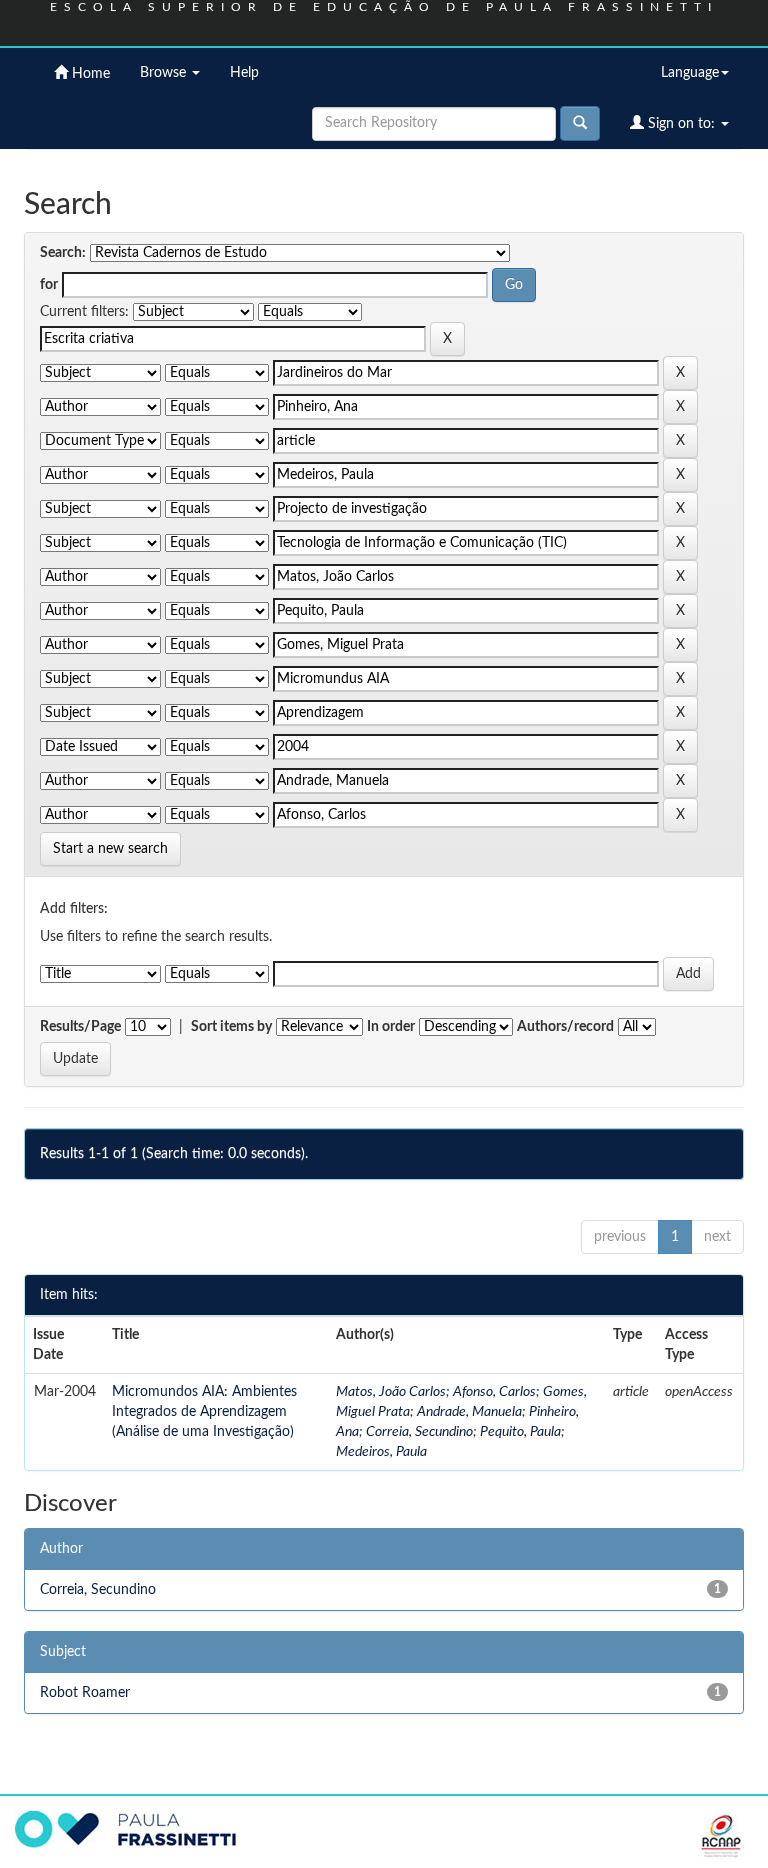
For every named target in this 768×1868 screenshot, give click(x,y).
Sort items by (231, 1027)
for (49, 285)
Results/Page (80, 1027)
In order (391, 1027)
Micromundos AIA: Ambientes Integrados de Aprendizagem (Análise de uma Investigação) (204, 1412)
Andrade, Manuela (469, 1412)
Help (244, 73)
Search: (63, 253)
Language (690, 73)
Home (89, 74)
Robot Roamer (85, 1693)
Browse (165, 73)
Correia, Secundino (419, 1432)
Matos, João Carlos (391, 1392)
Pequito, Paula (520, 1432)
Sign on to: (681, 124)
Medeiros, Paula (381, 1452)
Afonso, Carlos (494, 1392)
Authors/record (565, 1027)
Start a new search (110, 849)
